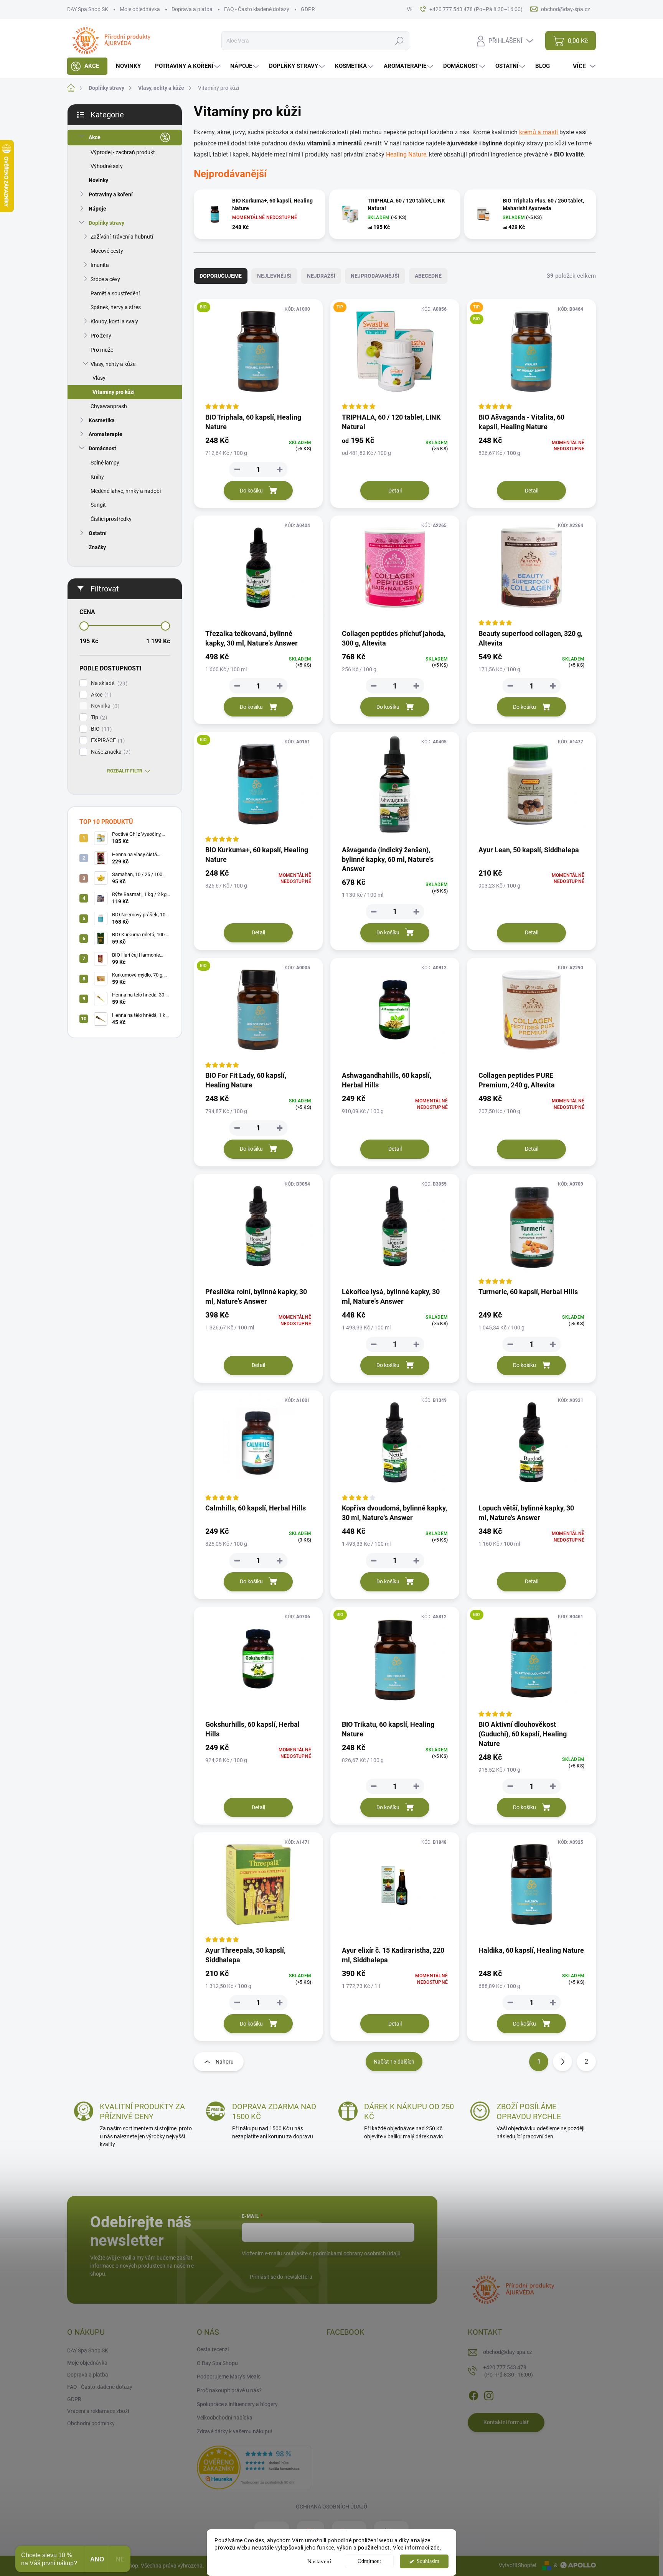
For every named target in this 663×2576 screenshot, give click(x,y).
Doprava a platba (192, 9)
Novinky (98, 180)
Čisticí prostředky (111, 519)
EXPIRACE (107, 740)
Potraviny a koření (111, 194)
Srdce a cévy (105, 279)
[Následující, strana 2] (562, 2062)
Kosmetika (102, 420)
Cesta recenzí (213, 2349)
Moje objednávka (140, 9)
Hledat (400, 41)
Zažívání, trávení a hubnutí (122, 237)
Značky (97, 547)
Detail (395, 491)
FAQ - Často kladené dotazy (257, 9)
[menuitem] (87, 66)
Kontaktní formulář (506, 2422)
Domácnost (102, 448)
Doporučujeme (221, 276)
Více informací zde (416, 2548)
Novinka (104, 706)
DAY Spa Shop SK (88, 9)
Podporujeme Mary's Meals (229, 2377)
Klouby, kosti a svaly (114, 321)
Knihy (97, 477)
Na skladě (108, 683)
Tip (98, 717)
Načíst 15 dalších (394, 2062)
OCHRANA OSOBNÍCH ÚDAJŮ (331, 2507)
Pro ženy (101, 336)
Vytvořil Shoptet (518, 2565)
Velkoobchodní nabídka (225, 2418)
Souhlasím (428, 2561)
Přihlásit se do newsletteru (281, 2277)
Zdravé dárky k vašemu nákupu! (235, 2431)
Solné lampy (105, 463)
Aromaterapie (106, 434)
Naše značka (110, 752)
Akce (95, 137)
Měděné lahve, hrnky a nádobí (126, 491)
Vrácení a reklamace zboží (98, 2411)
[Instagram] (489, 2394)
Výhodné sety (107, 166)
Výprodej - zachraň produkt (123, 152)
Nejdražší (321, 276)
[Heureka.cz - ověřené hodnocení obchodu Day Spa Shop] (254, 2467)
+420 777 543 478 (508, 2371)
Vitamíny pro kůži (114, 392)
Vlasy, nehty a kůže (113, 364)
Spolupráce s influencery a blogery (237, 2404)
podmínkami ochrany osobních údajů (357, 2253)
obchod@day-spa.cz (508, 2352)
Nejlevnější (274, 276)
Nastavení (319, 2561)
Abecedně (428, 276)
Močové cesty (107, 251)
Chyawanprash (109, 406)
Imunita (100, 265)
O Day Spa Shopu (217, 2363)
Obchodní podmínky (91, 2423)
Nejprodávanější (375, 276)
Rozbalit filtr (125, 771)
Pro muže (102, 350)
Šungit (98, 505)
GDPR (308, 9)
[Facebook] (473, 2394)
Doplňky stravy (106, 223)
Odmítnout (369, 2561)
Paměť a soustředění (115, 293)
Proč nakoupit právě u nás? (229, 2390)
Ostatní (98, 533)
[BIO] (258, 355)
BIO (100, 729)
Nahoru (225, 2062)
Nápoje (97, 209)
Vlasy (99, 378)
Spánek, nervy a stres (116, 307)
